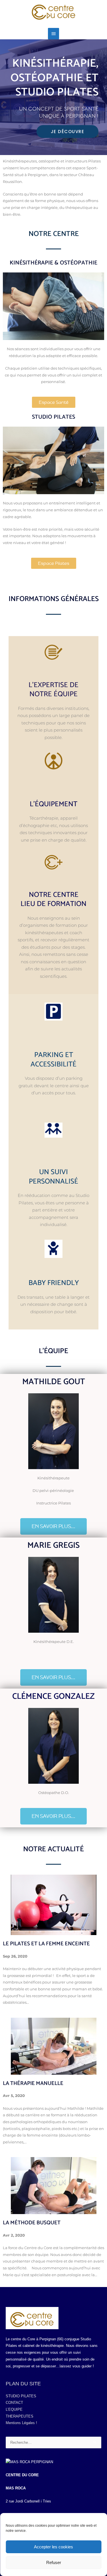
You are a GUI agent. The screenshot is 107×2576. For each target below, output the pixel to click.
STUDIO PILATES (21, 2396)
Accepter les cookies (53, 2547)
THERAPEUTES (20, 2416)
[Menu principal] (53, 34)
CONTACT (14, 2403)
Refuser (54, 2562)
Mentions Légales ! (21, 2423)
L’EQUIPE (14, 2409)
